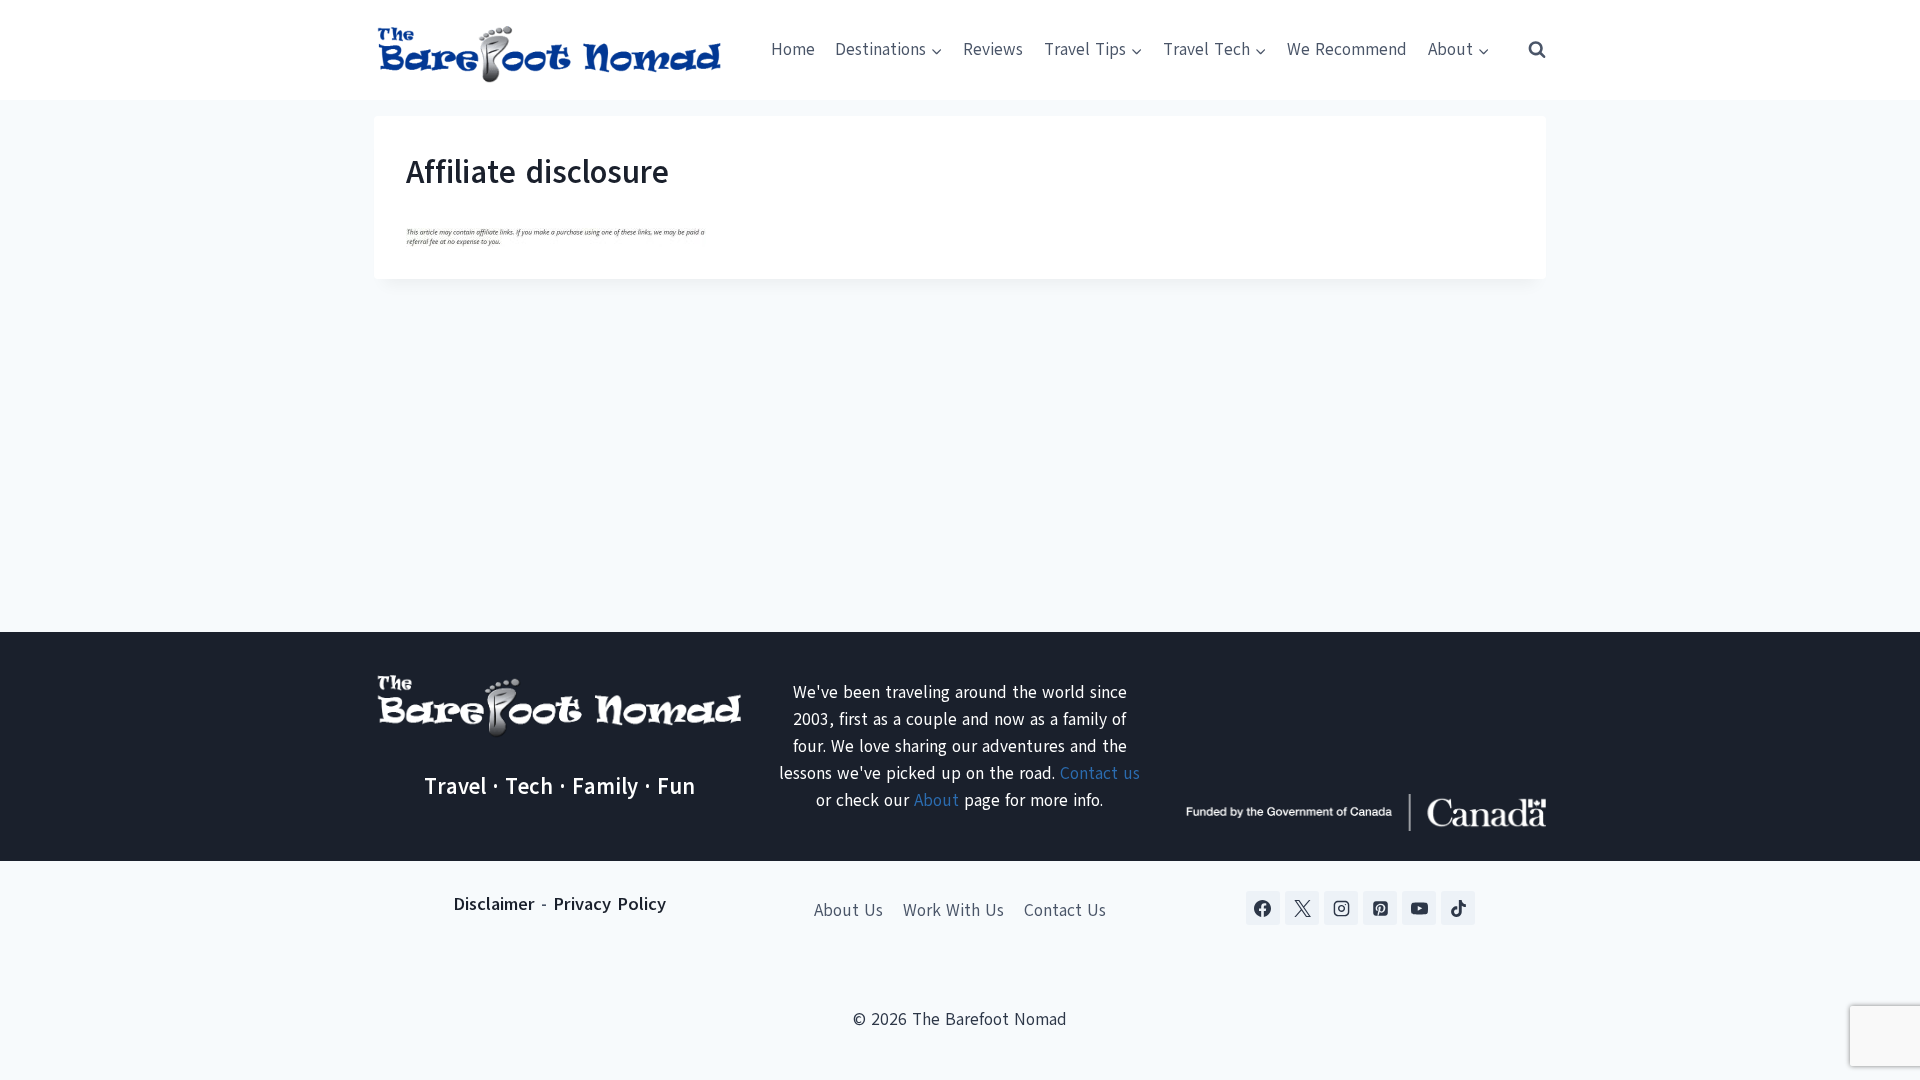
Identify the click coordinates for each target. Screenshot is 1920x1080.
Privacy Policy (609, 904)
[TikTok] (1458, 908)
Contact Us (1065, 910)
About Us (848, 910)
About (936, 800)
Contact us (1100, 773)
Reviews (993, 49)
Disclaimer (494, 904)
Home (793, 49)
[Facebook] (1263, 908)
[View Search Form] (1528, 50)
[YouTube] (1419, 908)
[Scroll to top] (1869, 965)
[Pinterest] (1380, 908)
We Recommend (1347, 49)
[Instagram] (1341, 908)
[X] (1302, 908)
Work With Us (953, 910)
